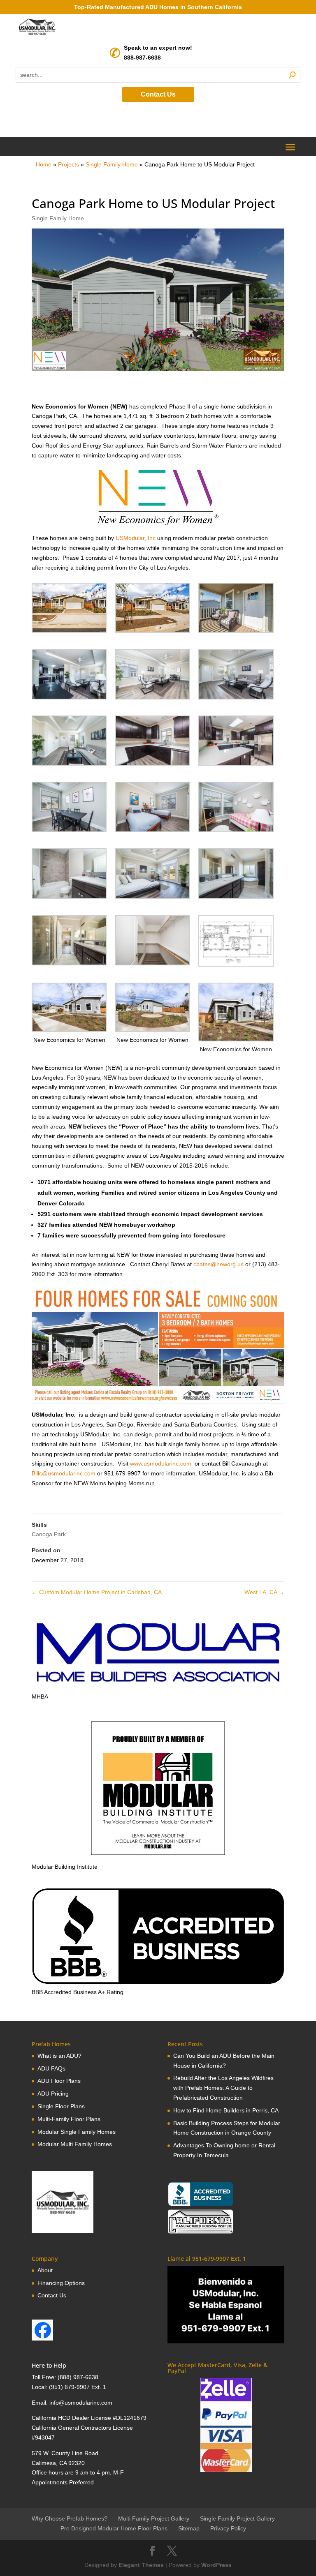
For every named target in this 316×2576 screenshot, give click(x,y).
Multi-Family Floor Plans (69, 2119)
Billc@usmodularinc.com (64, 1473)
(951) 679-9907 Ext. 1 (78, 2387)
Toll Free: (45, 2377)
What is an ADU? (59, 2056)
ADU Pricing (53, 2094)
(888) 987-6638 (78, 2377)
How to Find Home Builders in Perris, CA (226, 2110)
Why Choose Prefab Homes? (70, 2518)
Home (44, 164)
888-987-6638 (142, 58)
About (45, 2270)
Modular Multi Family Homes (75, 2144)
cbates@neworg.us (218, 1264)
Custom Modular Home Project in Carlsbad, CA (97, 1592)
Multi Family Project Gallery (154, 2518)
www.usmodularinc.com (160, 1463)
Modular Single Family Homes (77, 2132)
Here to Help (49, 2365)
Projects (69, 164)
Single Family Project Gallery (237, 2518)
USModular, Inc (136, 538)
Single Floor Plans (61, 2106)
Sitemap (189, 2528)
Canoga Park (49, 1534)
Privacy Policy (228, 2528)
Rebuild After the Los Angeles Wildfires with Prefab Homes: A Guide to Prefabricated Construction (223, 2088)
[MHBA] (158, 1687)
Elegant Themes (141, 2565)
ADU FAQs (51, 2068)
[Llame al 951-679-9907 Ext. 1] (226, 2305)
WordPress (216, 2565)
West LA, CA (264, 1592)
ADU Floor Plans (59, 2081)
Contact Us (158, 94)
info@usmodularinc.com (81, 2403)
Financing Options (61, 2283)
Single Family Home (112, 164)
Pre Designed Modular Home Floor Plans (114, 2528)
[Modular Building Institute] (158, 1788)
